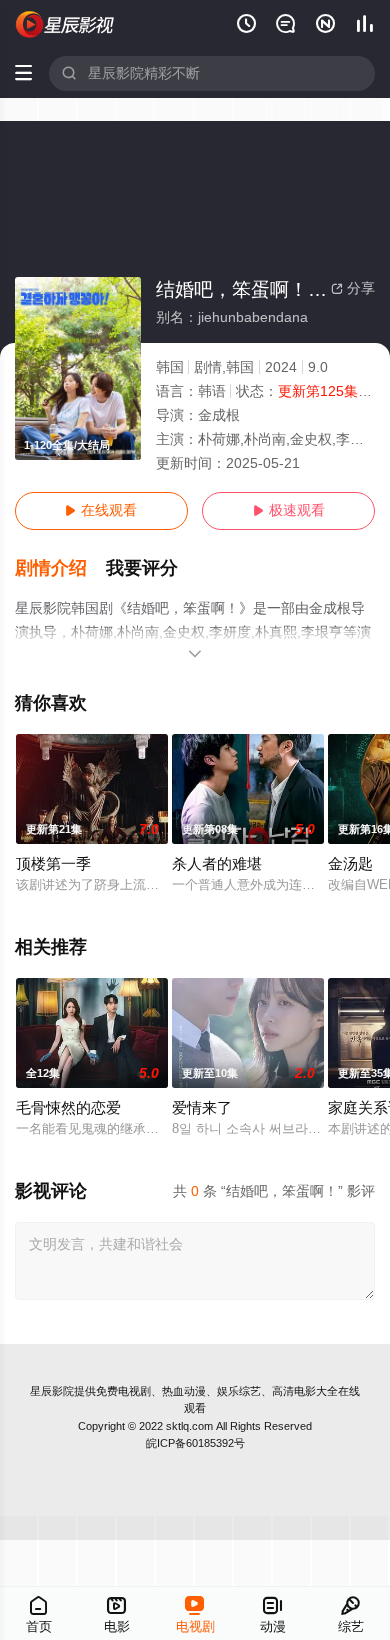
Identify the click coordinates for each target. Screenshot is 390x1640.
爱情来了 (202, 1108)
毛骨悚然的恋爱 (68, 1108)
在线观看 (101, 510)
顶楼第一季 (53, 864)
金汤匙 (350, 864)
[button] (61, 568)
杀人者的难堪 (217, 864)
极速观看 (289, 510)
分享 (353, 288)
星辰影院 (52, 1391)
